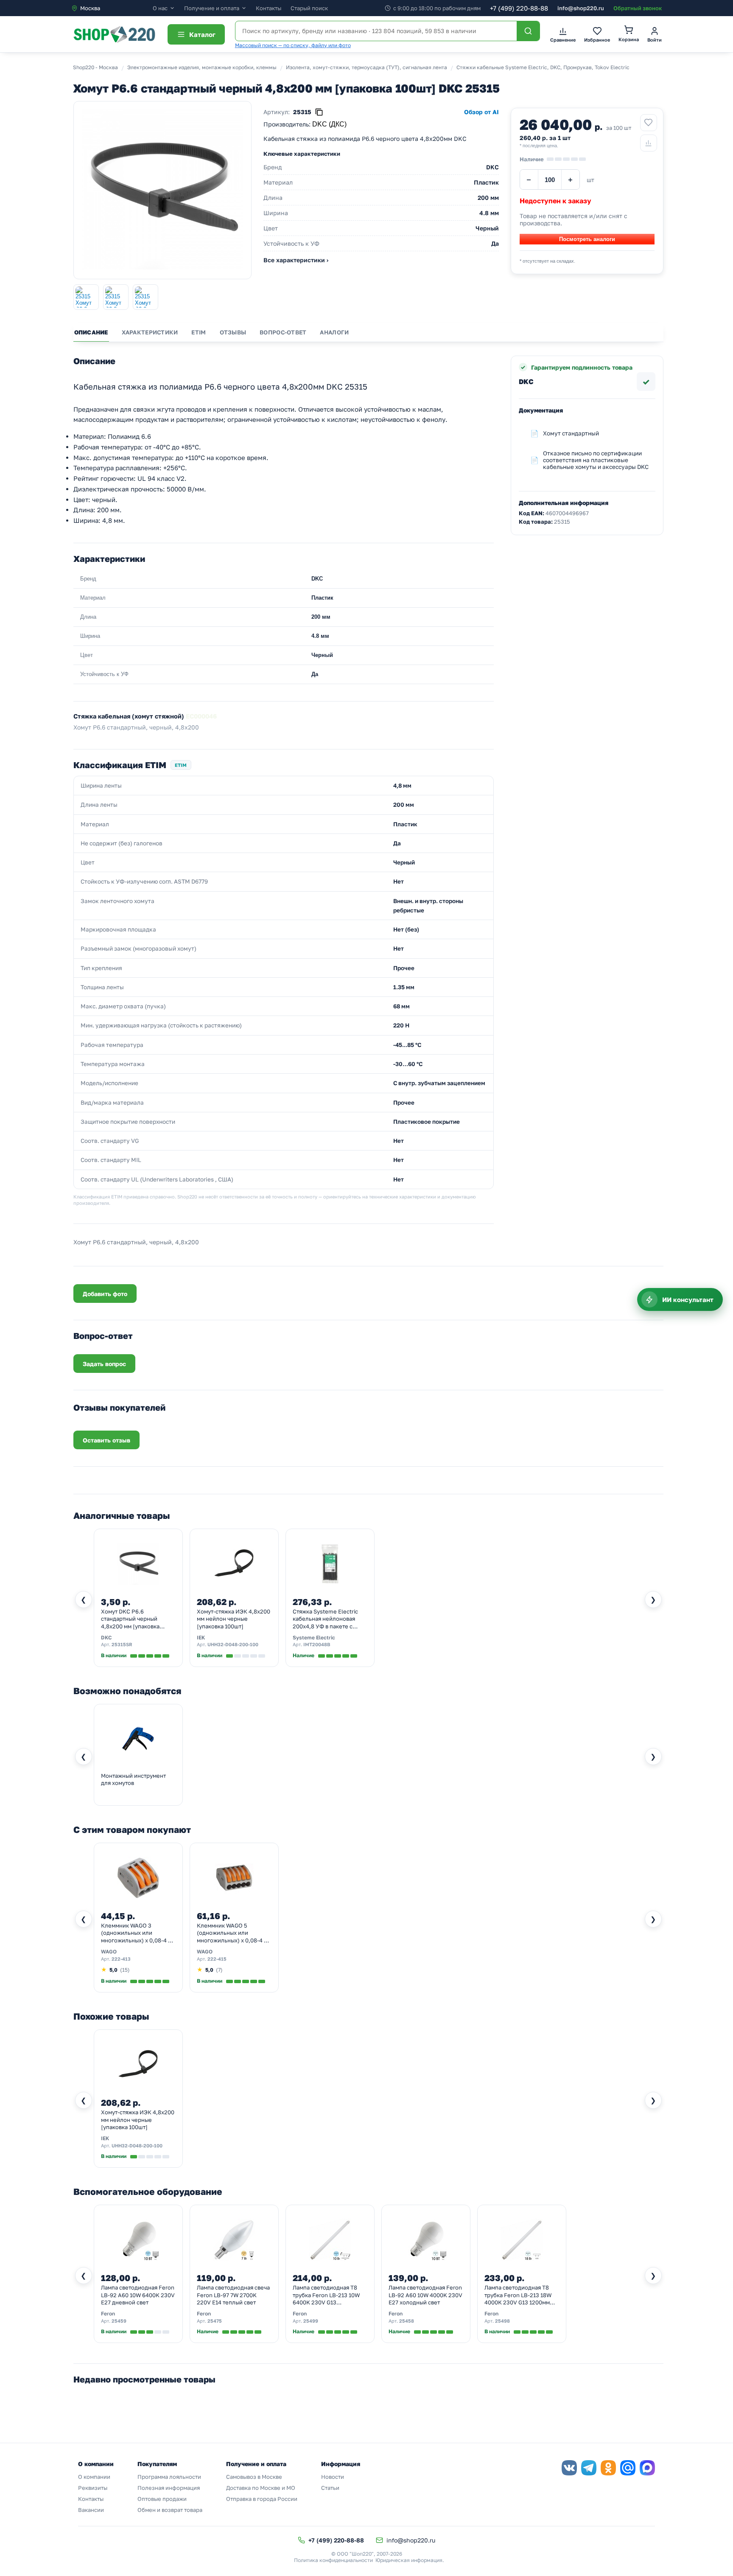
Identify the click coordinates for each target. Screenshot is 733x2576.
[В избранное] (649, 123)
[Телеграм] (589, 2468)
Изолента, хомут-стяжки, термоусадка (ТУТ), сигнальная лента (366, 67)
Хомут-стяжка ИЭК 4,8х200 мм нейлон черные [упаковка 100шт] (234, 1619)
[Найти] (528, 31)
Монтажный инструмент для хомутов (133, 1779)
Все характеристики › (296, 260)
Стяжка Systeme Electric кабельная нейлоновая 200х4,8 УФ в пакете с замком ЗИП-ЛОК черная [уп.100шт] (326, 1619)
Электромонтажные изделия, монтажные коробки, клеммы (202, 67)
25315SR (122, 1644)
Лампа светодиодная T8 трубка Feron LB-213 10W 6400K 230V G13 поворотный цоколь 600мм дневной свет (329, 2295)
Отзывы (233, 332)
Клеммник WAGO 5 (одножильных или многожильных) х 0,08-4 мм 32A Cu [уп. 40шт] (234, 1933)
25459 (119, 2321)
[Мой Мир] (628, 2468)
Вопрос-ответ (283, 332)
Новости (333, 2477)
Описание (91, 332)
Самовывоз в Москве (254, 2477)
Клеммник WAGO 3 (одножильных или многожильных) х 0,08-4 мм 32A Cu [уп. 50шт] (138, 1933)
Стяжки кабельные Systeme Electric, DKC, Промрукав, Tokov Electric (543, 67)
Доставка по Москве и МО (261, 2488)
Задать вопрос (104, 1364)
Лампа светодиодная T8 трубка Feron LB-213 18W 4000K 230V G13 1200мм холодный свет (518, 2295)
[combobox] (112, 8)
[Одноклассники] (608, 2468)
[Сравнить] (649, 143)
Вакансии (91, 2510)
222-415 (217, 1959)
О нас (160, 8)
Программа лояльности (169, 2477)
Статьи (330, 2488)
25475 (215, 2321)
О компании (94, 2477)
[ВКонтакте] (569, 2468)
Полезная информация (169, 2488)
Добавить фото (105, 1294)
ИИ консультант (688, 1299)
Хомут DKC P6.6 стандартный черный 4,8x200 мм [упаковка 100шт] (130, 1619)
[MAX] (647, 2468)
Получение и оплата (212, 8)
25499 (311, 2321)
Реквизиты (93, 2488)
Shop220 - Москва (95, 67)
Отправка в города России (262, 2499)
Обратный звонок (638, 8)
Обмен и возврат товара (170, 2510)
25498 (502, 2321)
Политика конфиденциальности (333, 2560)
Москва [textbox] (90, 8)
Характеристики (150, 332)
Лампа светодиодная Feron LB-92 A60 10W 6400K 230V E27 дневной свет (138, 2295)
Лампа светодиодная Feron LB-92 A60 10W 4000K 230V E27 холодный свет (425, 2295)
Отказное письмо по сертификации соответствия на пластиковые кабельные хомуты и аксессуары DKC (596, 460)
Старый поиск (309, 8)
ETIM (199, 332)
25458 (407, 2321)
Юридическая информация (409, 2560)
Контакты (269, 8)
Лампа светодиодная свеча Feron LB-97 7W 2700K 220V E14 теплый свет (233, 2295)
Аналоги (334, 332)
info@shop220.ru (581, 8)
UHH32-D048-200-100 (233, 1644)
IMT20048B (317, 1644)
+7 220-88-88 (519, 8)
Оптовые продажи (162, 2499)
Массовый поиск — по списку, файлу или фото (293, 45)
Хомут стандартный (571, 433)
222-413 (121, 1959)
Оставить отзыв (106, 1440)
